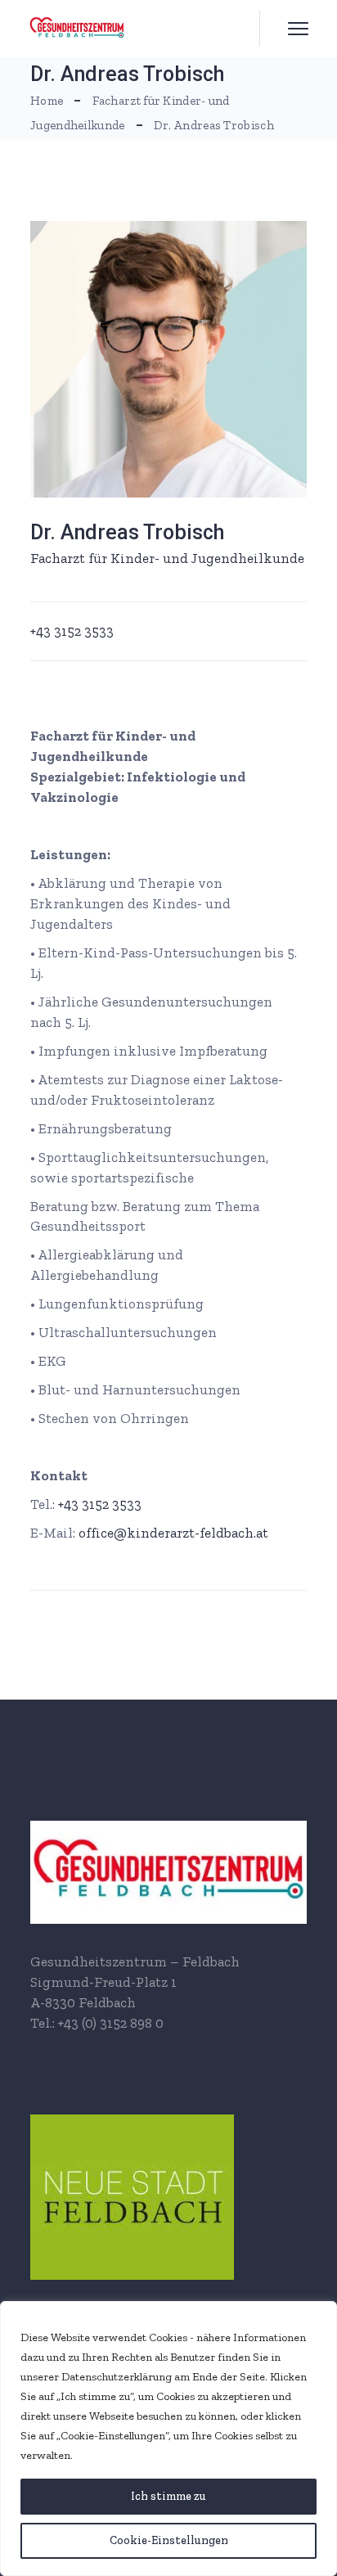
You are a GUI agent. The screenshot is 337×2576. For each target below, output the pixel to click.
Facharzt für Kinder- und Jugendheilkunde (167, 558)
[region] (168, 2439)
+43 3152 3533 (72, 631)
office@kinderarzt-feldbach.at (173, 1533)
